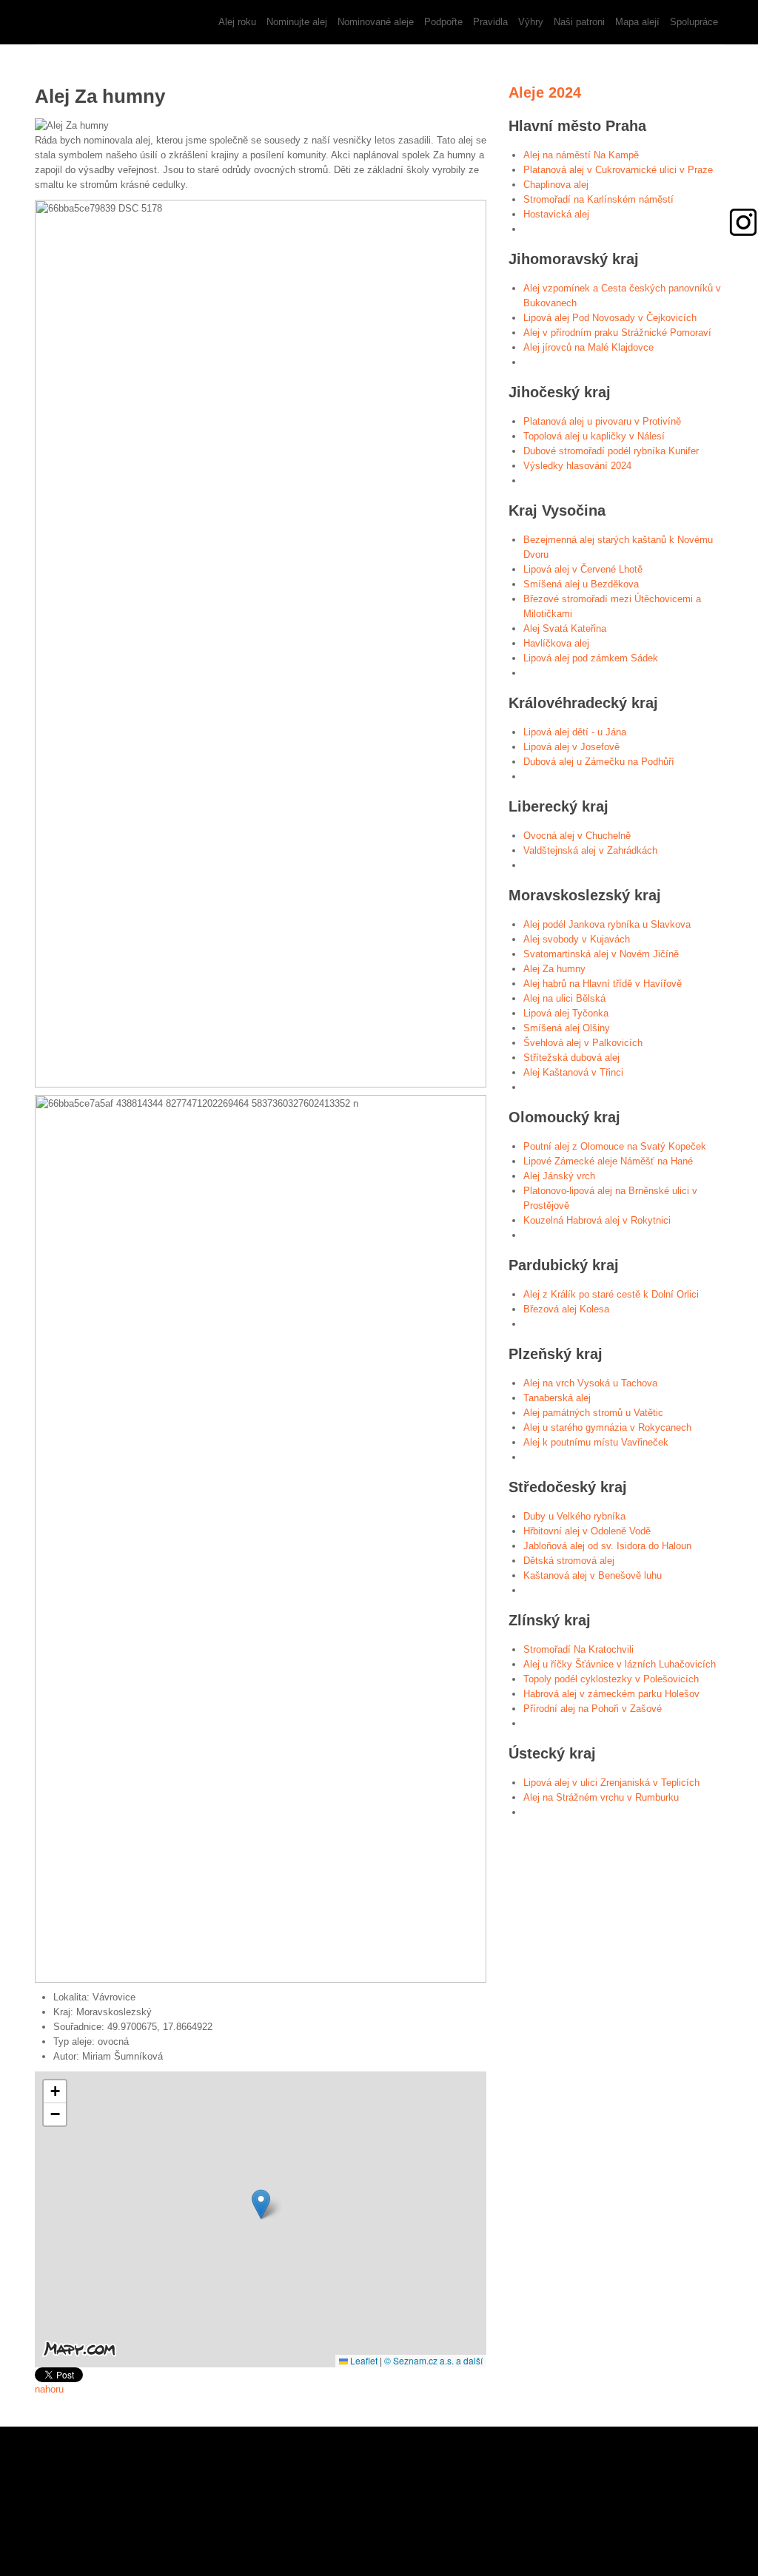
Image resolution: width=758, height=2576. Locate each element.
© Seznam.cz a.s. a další (433, 2360)
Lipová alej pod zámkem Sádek (591, 658)
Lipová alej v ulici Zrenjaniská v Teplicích (611, 1783)
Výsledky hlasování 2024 (577, 466)
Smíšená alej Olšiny (567, 1028)
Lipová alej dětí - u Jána (575, 732)
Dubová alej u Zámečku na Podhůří (599, 762)
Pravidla (490, 22)
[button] (261, 2204)
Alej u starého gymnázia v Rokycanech (607, 1427)
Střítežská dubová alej (571, 1058)
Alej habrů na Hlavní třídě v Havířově (603, 984)
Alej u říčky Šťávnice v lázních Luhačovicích (620, 1664)
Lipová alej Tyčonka (566, 1013)
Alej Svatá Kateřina (565, 628)
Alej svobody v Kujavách (577, 939)
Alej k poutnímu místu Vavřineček (596, 1442)
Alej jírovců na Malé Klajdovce (588, 347)
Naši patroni (579, 22)
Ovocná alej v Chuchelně (577, 836)
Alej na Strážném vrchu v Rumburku (601, 1797)
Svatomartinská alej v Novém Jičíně (601, 954)
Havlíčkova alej (556, 643)
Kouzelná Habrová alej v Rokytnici (597, 1220)
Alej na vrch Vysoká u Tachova (590, 1383)
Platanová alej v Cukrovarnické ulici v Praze (618, 170)
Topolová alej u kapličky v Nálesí (594, 436)
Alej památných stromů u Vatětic (593, 1413)
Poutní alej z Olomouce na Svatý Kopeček (615, 1146)
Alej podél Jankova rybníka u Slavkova (607, 924)
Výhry (531, 22)
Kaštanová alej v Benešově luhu (593, 1575)
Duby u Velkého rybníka (574, 1516)
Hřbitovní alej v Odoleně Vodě (587, 1531)
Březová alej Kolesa (566, 1309)
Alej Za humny (554, 969)
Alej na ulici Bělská (564, 998)
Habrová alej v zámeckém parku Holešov (611, 1694)
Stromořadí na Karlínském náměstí (598, 199)
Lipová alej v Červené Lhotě (583, 569)
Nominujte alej (297, 22)
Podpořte (443, 22)
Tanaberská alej (557, 1398)
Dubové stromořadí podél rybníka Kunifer (611, 451)
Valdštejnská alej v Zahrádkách (590, 850)
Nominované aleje (376, 22)
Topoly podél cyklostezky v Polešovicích (611, 1679)
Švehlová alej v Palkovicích (583, 1043)
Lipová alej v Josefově (571, 747)
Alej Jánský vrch (559, 1176)
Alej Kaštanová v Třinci (573, 1072)
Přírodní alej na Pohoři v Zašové (593, 1709)
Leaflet (363, 2360)
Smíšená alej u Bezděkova (581, 584)
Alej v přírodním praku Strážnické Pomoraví (617, 333)
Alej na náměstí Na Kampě (581, 155)
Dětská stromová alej (569, 1561)
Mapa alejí (637, 22)
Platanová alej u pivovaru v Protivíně (602, 421)
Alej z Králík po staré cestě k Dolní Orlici (611, 1294)
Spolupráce (694, 22)
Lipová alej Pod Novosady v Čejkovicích (610, 318)
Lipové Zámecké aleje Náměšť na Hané (608, 1161)
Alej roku (237, 22)
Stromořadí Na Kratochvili (578, 1649)
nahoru (49, 2389)
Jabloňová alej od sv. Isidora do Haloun (607, 1546)
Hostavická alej (556, 214)
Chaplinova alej (556, 185)
